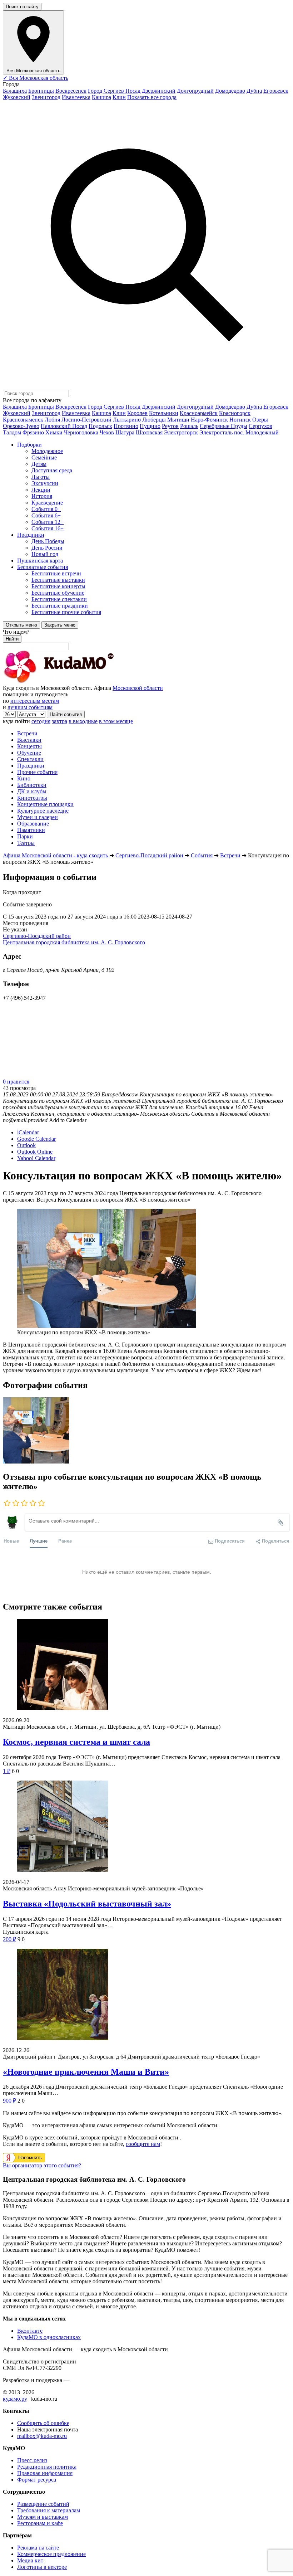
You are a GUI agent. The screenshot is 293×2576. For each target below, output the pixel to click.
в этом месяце (116, 721)
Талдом (12, 432)
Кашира (101, 97)
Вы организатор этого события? (42, 2165)
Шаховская (149, 432)
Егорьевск (276, 91)
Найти (12, 639)
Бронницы (41, 91)
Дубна (254, 91)
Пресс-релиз (32, 2460)
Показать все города (152, 97)
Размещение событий (43, 2504)
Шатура (125, 432)
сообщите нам (143, 2144)
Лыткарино (127, 420)
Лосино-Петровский (86, 420)
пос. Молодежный (256, 432)
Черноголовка (81, 432)
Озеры (260, 420)
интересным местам (35, 701)
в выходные (83, 721)
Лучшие (39, 1541)
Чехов (107, 432)
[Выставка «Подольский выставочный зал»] (146, 1827)
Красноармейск (199, 413)
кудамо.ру (15, 2399)
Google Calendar (36, 1139)
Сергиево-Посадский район (37, 936)
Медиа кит (30, 2560)
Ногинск (240, 420)
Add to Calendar (68, 1120)
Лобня (52, 420)
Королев (137, 413)
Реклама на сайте (38, 2548)
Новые (11, 1541)
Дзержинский (159, 91)
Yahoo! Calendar (36, 1158)
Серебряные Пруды (224, 426)
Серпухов (260, 426)
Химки (54, 432)
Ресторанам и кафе (40, 2523)
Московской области (138, 688)
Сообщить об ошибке (43, 2423)
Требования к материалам (49, 2510)
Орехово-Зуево (21, 426)
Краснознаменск (23, 420)
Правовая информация (45, 2473)
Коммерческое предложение (51, 2554)
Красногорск (235, 413)
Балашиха (15, 91)
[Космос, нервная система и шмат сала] (146, 1665)
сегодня (41, 721)
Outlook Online (35, 1152)
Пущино (150, 426)
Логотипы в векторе (42, 2567)
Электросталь (216, 432)
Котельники (164, 413)
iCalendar (28, 1132)
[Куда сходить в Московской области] (81, 681)
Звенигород (46, 97)
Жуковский (17, 97)
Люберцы (154, 420)
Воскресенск (71, 91)
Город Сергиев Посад (114, 91)
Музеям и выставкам (43, 2517)
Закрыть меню (60, 625)
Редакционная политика (47, 2467)
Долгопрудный (195, 91)
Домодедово (230, 91)
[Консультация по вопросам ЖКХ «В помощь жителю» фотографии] (36, 1462)
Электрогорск (181, 432)
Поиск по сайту (22, 7)
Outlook (26, 1145)
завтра (59, 721)
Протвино (126, 426)
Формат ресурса (37, 2480)
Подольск (100, 426)
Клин (119, 97)
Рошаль (189, 426)
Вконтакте (30, 2331)
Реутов (170, 426)
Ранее (65, 1541)
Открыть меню (21, 625)
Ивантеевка (76, 97)
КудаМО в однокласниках (49, 2337)
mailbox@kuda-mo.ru (42, 2436)
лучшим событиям (30, 707)
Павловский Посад (64, 426)
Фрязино (33, 432)
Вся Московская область (36, 78)
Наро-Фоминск (209, 420)
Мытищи (178, 420)
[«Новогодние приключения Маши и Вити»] (146, 1995)
